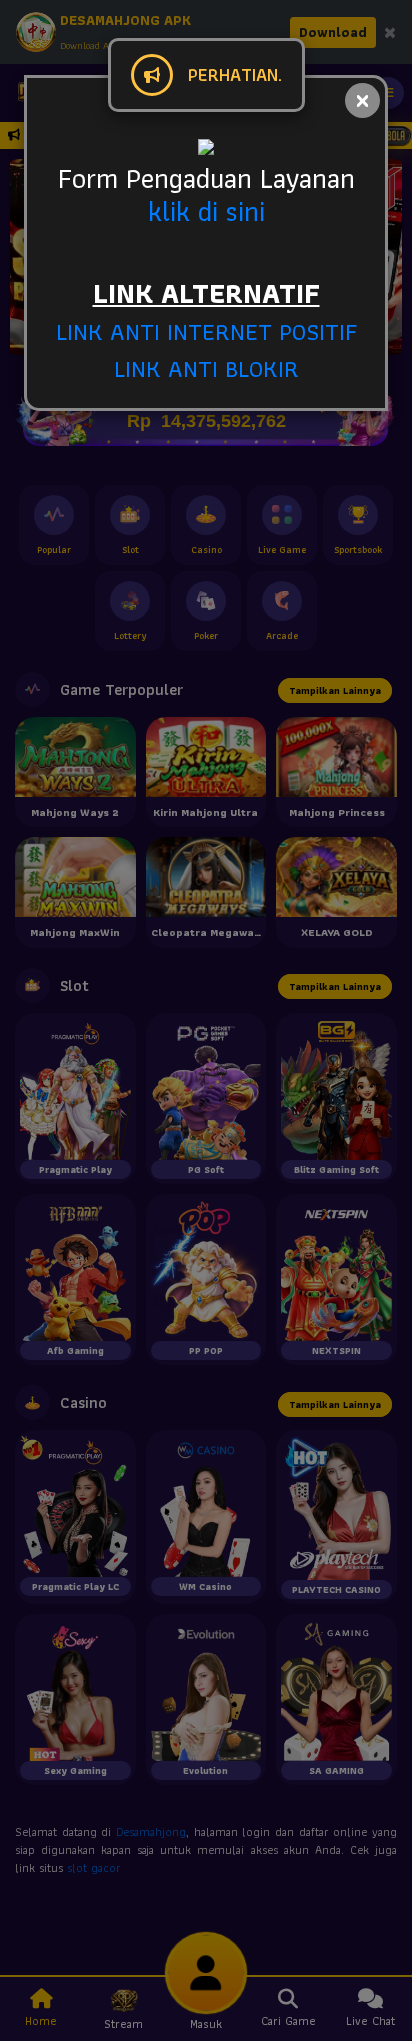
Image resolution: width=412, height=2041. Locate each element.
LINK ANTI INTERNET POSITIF (206, 331)
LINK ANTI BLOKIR (206, 368)
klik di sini (206, 211)
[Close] (362, 100)
